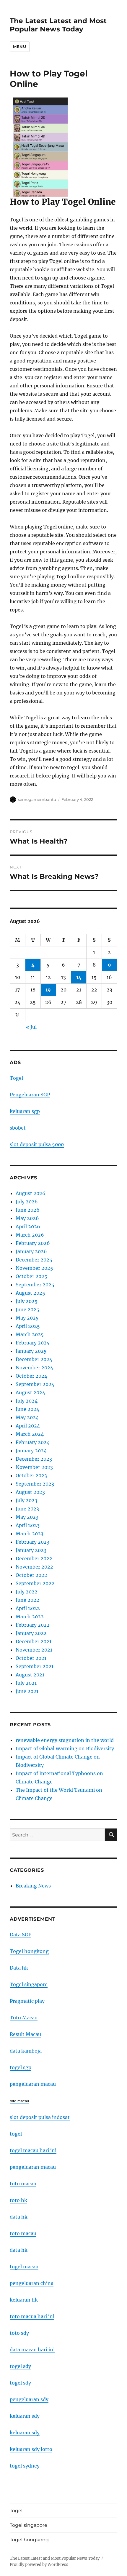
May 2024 (27, 1417)
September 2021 (35, 1666)
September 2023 (35, 1484)
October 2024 (31, 1376)
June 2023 (27, 1509)
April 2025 (28, 1326)
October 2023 (31, 1475)
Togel (16, 1078)
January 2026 (31, 1251)
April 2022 (28, 1608)
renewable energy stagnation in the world (65, 1740)
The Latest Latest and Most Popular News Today (58, 25)
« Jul (31, 1027)
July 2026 (27, 1202)
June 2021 (27, 1691)
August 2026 (31, 1193)
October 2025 (31, 1276)
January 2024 (31, 1451)
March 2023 (30, 1534)
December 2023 (34, 1459)
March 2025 (30, 1334)
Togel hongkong (29, 1951)
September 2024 (35, 1384)
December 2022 (34, 1558)
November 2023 (34, 1467)
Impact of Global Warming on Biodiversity (65, 1748)
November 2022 (34, 1567)
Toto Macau (24, 2018)
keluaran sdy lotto (31, 2449)
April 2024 (28, 1426)
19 (48, 990)
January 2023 (31, 1550)
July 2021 (26, 1683)
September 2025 (35, 1285)
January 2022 (31, 1633)
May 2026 (27, 1218)
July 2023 (26, 1500)
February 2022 (33, 1625)
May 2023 (27, 1517)
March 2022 (30, 1617)
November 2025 (34, 1268)
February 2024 (33, 1442)
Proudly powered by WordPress (39, 2565)
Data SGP (21, 1935)
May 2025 (27, 1318)
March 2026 (30, 1235)
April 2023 (28, 1525)
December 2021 (34, 1641)
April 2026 (28, 1226)
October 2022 (31, 1575)
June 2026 (28, 1210)
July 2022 (27, 1592)
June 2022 (27, 1600)
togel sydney (25, 2466)
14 (79, 977)
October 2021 (31, 1658)
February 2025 (33, 1343)
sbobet (18, 1128)
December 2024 (34, 1359)
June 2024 (27, 1409)
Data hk (19, 1968)
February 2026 (33, 1243)
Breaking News (33, 1886)
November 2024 (34, 1368)
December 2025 (34, 1260)
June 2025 (27, 1309)
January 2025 (31, 1351)
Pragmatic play (27, 2001)
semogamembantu (37, 799)
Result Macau (25, 2034)
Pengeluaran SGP (30, 1095)
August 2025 (30, 1293)
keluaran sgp (25, 1111)
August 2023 (30, 1492)
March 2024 (30, 1434)
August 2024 (30, 1392)
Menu (19, 47)
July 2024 (27, 1401)
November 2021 (34, 1650)
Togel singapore (29, 1984)
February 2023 (32, 1542)
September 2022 (35, 1583)
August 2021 (30, 1675)
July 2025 (27, 1301)
